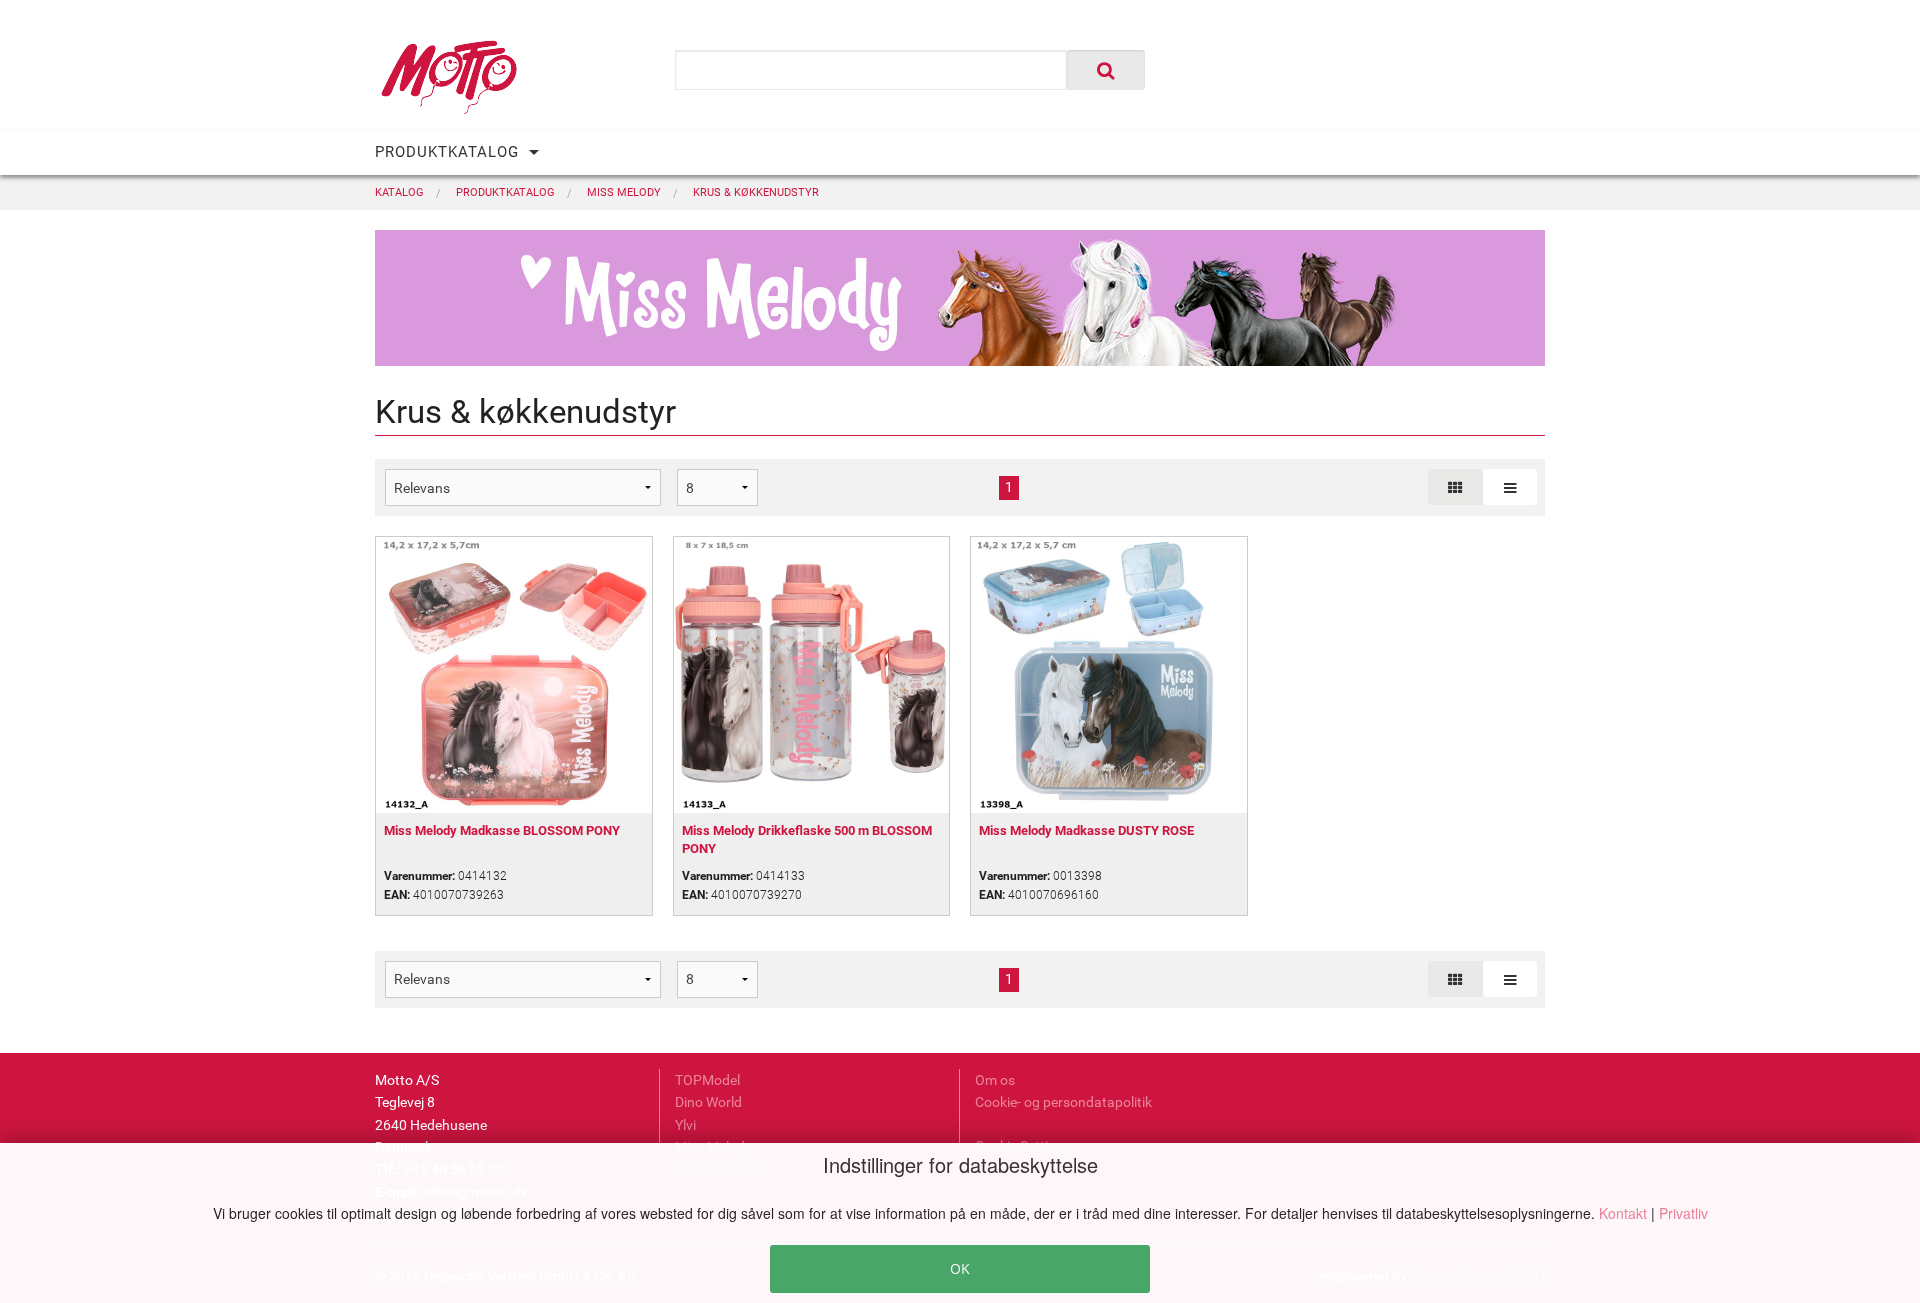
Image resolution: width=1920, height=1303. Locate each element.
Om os (995, 1080)
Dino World (708, 1102)
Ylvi (685, 1125)
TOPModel (707, 1080)
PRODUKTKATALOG (447, 152)
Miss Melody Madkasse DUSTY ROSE (1086, 830)
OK (960, 1268)
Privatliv (1683, 1213)
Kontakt (1625, 1213)
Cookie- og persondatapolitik (1063, 1102)
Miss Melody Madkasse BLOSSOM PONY (502, 830)
